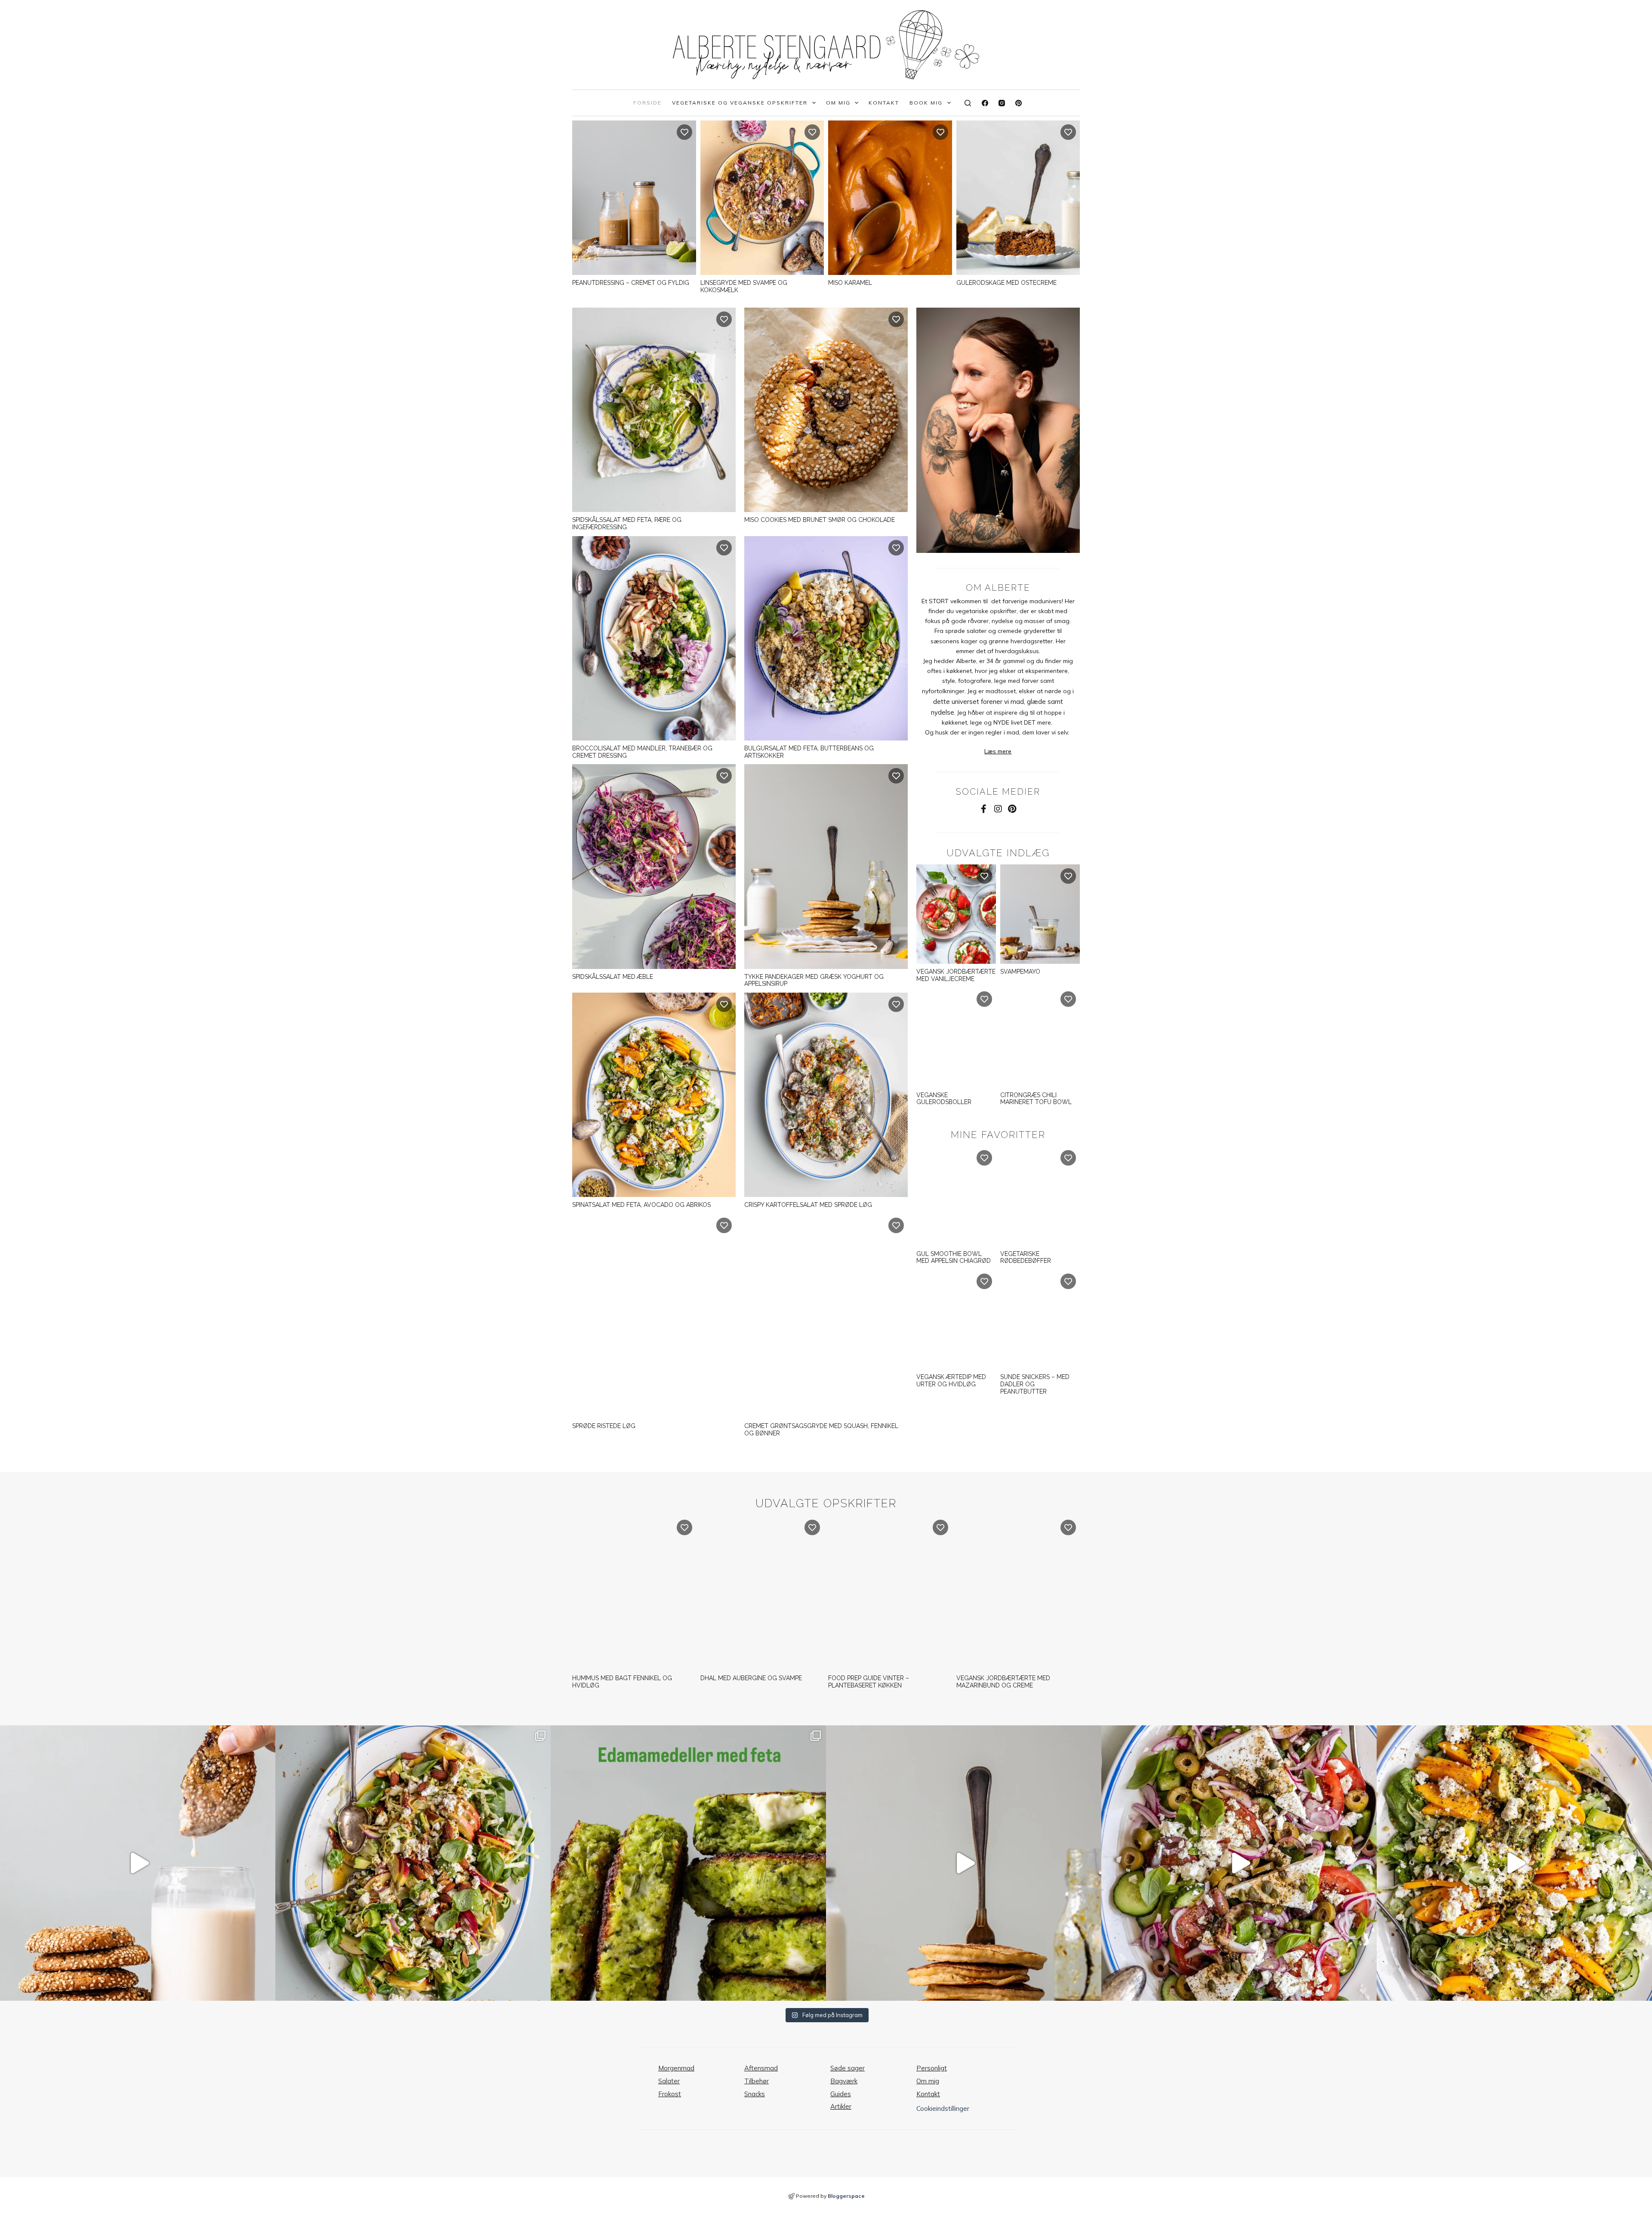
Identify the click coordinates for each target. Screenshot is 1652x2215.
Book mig (926, 103)
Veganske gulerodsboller (944, 1099)
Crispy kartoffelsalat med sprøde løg (808, 1205)
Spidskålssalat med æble (613, 977)
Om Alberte (998, 588)
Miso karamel (850, 283)
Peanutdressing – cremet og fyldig (631, 283)
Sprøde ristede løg (604, 1426)
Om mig (838, 103)
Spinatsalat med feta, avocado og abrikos (641, 1205)
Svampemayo (1020, 972)
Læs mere (998, 751)
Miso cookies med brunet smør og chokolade (820, 520)
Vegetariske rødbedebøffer (1026, 1257)
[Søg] (968, 103)
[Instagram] (1002, 103)
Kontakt (884, 103)
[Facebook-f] (984, 809)
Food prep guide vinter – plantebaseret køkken (869, 1682)
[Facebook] (985, 103)
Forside (647, 103)
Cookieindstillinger (943, 2109)
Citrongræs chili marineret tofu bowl (1036, 1099)
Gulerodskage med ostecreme (1006, 283)
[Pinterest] (1019, 103)
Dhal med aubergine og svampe (751, 1678)
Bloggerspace (846, 2196)
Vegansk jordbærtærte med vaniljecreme (956, 975)
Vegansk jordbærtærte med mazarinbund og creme (1003, 1682)
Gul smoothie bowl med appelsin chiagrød (954, 1257)
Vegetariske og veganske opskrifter (740, 103)
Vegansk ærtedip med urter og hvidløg (951, 1381)
